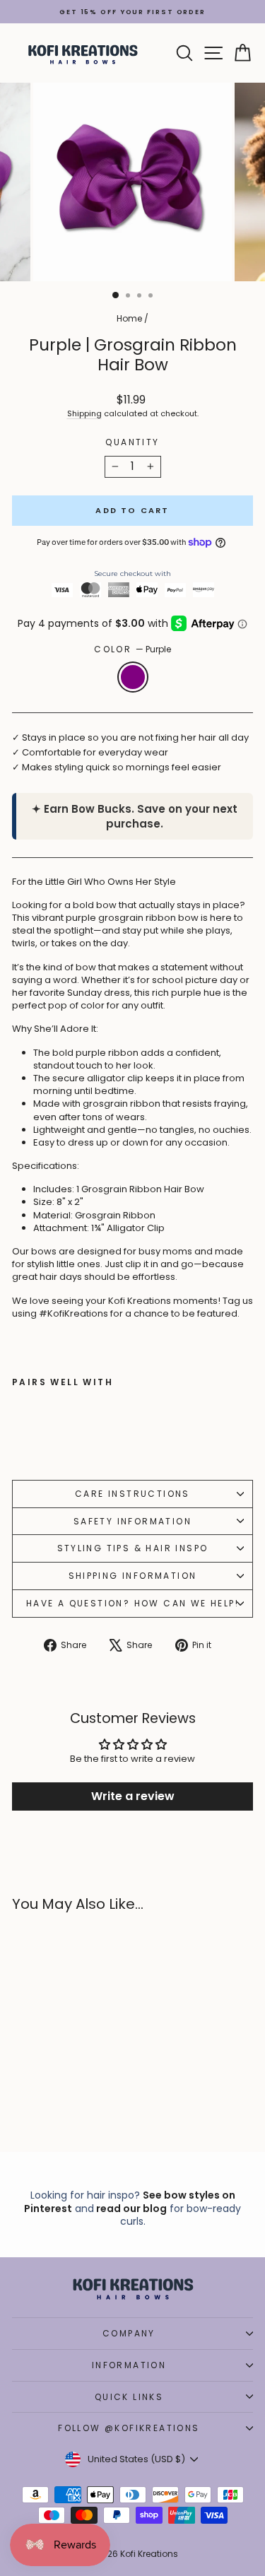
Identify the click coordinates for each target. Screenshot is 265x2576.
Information (129, 2365)
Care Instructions (132, 1494)
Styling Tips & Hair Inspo (133, 1548)
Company (129, 2333)
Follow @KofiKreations (129, 2428)
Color (132, 649)
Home (129, 318)
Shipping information (133, 1576)
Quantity (132, 442)
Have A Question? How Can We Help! (132, 1603)
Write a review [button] (133, 1796)
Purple (133, 677)
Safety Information (132, 1521)
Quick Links (129, 2397)
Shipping (84, 413)
